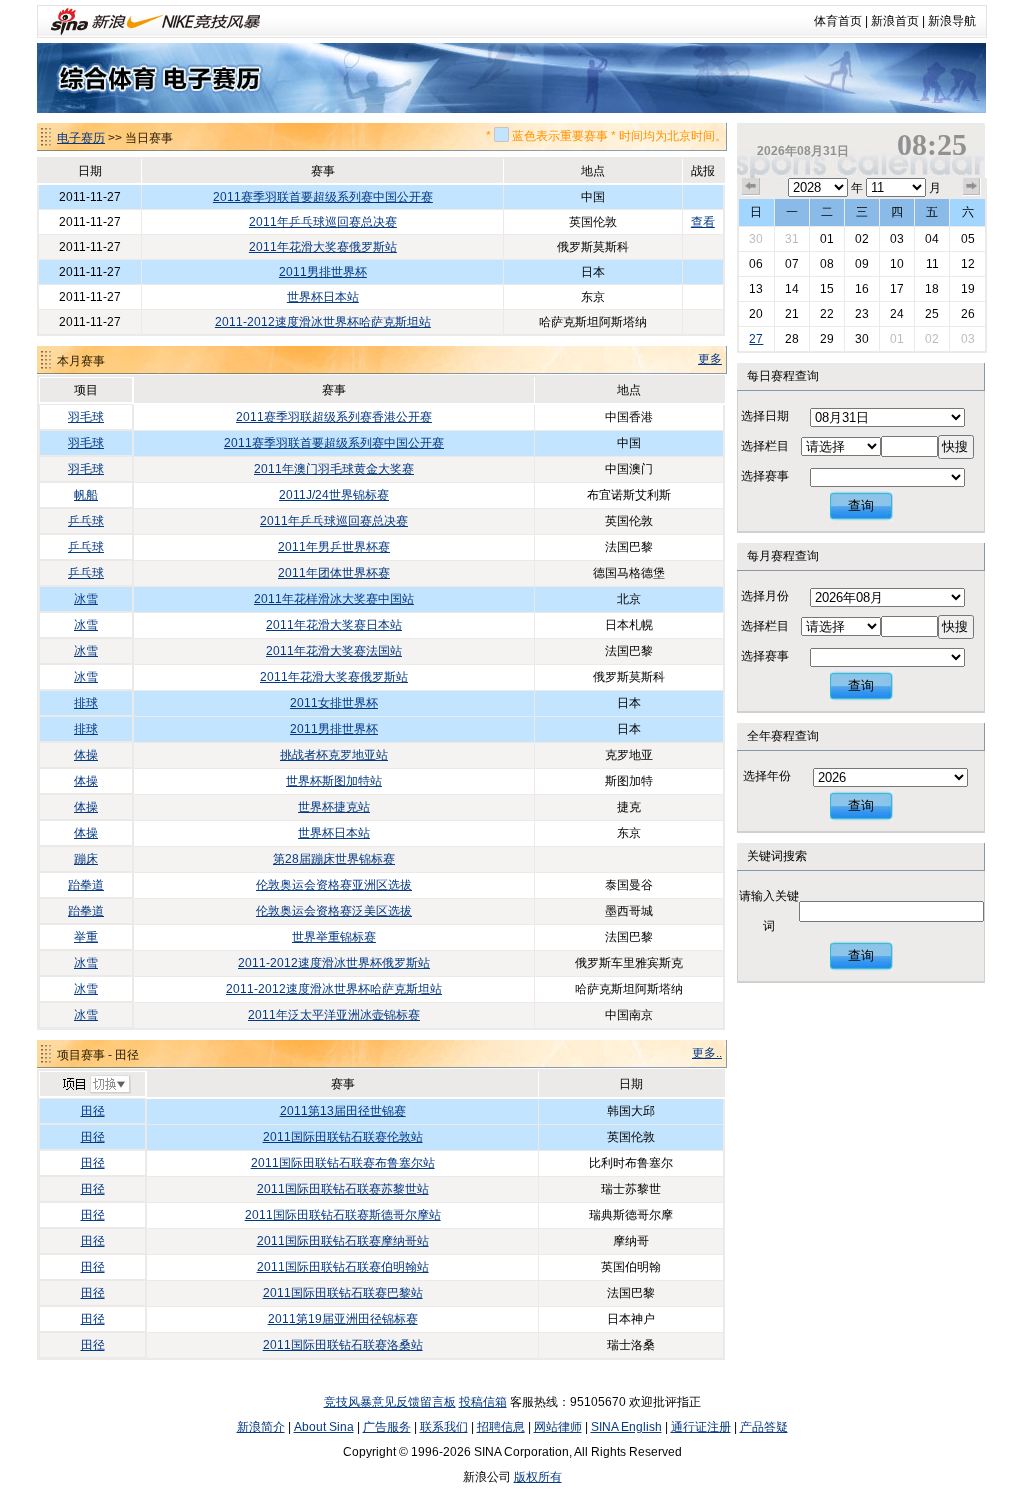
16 (862, 289)
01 (827, 239)
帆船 (86, 495)
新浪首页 (895, 21)
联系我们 (444, 1427)
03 (897, 239)
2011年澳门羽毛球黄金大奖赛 (334, 469)
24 (897, 314)
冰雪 (86, 599)
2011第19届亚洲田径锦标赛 (343, 1319)
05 (968, 239)
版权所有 (538, 1477)
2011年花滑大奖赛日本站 (334, 625)
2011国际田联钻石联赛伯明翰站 (343, 1267)
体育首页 (838, 21)
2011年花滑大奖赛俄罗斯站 (323, 247)
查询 (861, 505)
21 (792, 314)
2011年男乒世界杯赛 (334, 547)
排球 (86, 703)
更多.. (707, 1053)
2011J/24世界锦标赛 (334, 495)
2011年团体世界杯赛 (334, 573)
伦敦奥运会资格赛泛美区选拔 (334, 911)
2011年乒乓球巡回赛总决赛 (323, 222)
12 (968, 264)
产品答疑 (764, 1427)
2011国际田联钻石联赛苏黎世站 (343, 1189)
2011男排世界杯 (323, 272)
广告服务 (387, 1427)
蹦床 (86, 859)
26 (968, 314)
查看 (703, 222)
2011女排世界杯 (334, 703)
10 (897, 264)
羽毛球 (86, 417)
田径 (93, 1111)
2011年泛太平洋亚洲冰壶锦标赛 (334, 1015)
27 (756, 339)
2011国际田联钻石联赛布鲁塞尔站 (343, 1163)
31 (792, 239)
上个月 (751, 187)
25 (932, 314)
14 (792, 289)
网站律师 (558, 1427)
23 (862, 314)
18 (932, 289)
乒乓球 (86, 521)
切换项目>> (95, 1085)
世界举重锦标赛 (334, 937)
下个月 (972, 187)
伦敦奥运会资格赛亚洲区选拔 (334, 885)
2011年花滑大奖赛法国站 (334, 651)
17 (897, 289)
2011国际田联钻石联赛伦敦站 (343, 1137)
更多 (710, 359)
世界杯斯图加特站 (334, 781)
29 (827, 339)
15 (827, 289)
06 (756, 264)
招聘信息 (501, 1427)
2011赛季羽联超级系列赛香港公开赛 (334, 417)
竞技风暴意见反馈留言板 (390, 1402)
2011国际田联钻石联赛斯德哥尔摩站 (343, 1215)
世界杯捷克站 (334, 807)
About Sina (324, 1427)
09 (862, 264)
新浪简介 (261, 1427)
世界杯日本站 (323, 297)
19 (968, 289)
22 (827, 314)
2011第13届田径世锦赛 (343, 1111)
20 (756, 314)
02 (862, 239)
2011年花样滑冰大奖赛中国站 (334, 599)
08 (827, 264)
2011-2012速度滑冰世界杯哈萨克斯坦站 (323, 322)
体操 (86, 755)
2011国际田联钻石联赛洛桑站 (343, 1345)
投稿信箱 (483, 1402)
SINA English (626, 1427)
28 (792, 339)
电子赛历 (81, 138)
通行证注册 (701, 1427)
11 (932, 264)
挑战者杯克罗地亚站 (334, 755)
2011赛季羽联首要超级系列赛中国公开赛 (323, 197)
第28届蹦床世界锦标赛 (334, 859)
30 (756, 239)
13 (756, 289)
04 (932, 239)
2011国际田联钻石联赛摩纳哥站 (343, 1241)
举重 (86, 937)
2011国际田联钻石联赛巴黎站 (343, 1293)
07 (792, 264)
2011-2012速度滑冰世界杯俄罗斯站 (334, 963)
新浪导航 (952, 21)
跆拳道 (86, 885)
